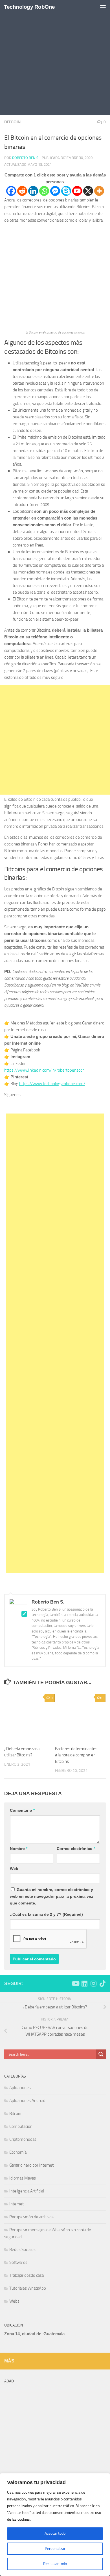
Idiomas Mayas (23, 2178)
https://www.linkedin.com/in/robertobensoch (44, 1070)
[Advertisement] (55, 58)
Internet (16, 2204)
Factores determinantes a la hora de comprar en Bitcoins (76, 1755)
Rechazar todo (55, 2564)
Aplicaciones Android (27, 2101)
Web (14, 1868)
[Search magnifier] (101, 2054)
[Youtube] (77, 191)
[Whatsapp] (44, 191)
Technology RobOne (29, 7)
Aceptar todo (55, 2533)
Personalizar (55, 2549)
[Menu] (103, 7)
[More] (99, 191)
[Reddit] (22, 191)
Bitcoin (12, 122)
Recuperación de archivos (31, 2217)
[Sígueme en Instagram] (93, 1983)
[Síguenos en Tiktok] (102, 1983)
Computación (21, 2126)
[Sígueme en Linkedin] (84, 1983)
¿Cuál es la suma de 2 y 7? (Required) (46, 1914)
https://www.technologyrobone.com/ (52, 1084)
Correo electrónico (76, 1849)
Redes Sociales (22, 2250)
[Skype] (66, 191)
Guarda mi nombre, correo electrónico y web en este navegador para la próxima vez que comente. (51, 1896)
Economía (18, 2152)
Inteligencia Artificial (27, 2191)
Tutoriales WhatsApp (28, 2288)
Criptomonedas (23, 2139)
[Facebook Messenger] (55, 191)
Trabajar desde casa (27, 2275)
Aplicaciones (20, 2088)
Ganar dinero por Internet (31, 2165)
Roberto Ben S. (26, 158)
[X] (88, 191)
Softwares (18, 2262)
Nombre (19, 1849)
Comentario (22, 1810)
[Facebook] (11, 191)
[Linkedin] (33, 191)
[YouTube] (48, 1105)
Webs (14, 2301)
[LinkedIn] (63, 1105)
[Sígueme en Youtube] (75, 1983)
